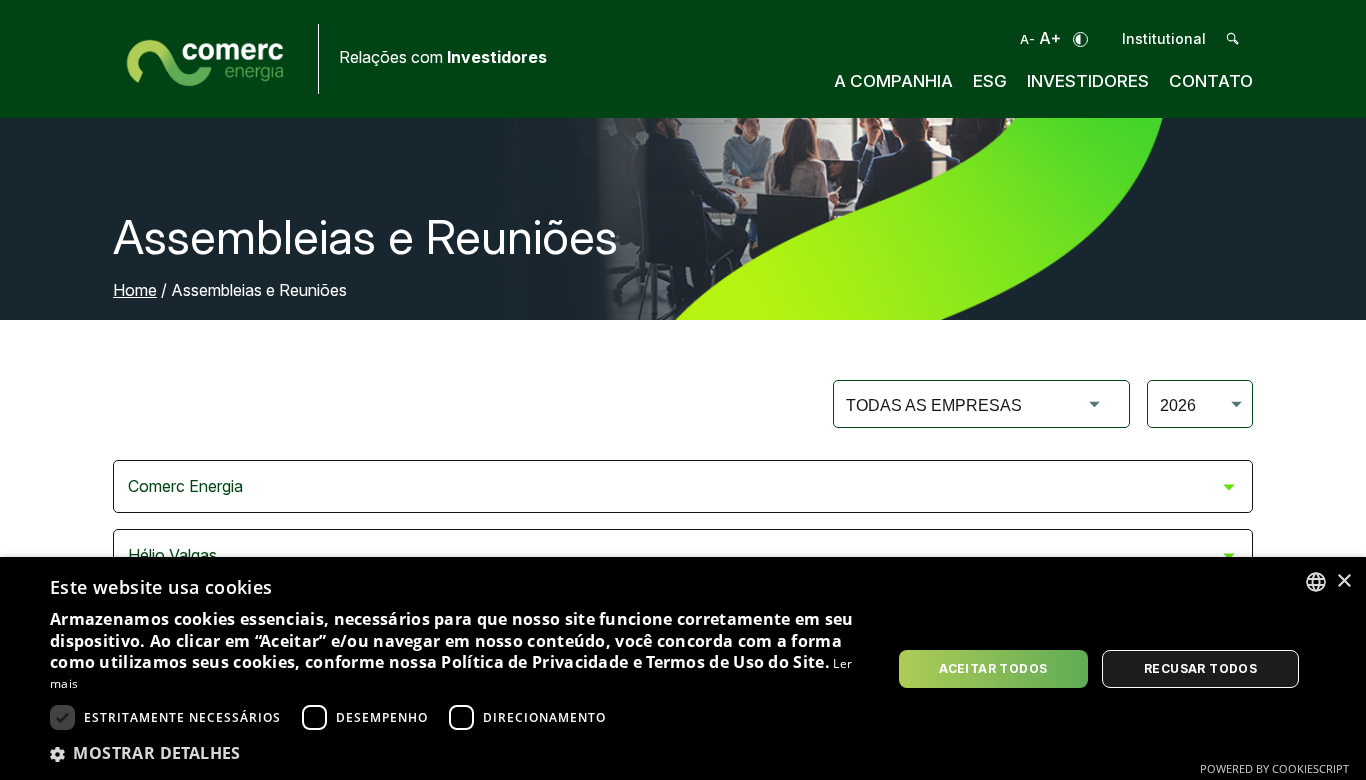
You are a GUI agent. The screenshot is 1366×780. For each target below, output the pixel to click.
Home (135, 290)
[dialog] (683, 668)
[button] (458, 753)
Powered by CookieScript (1274, 768)
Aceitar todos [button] (993, 668)
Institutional (1164, 38)
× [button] (1343, 581)
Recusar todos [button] (1200, 668)
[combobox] (1316, 582)
